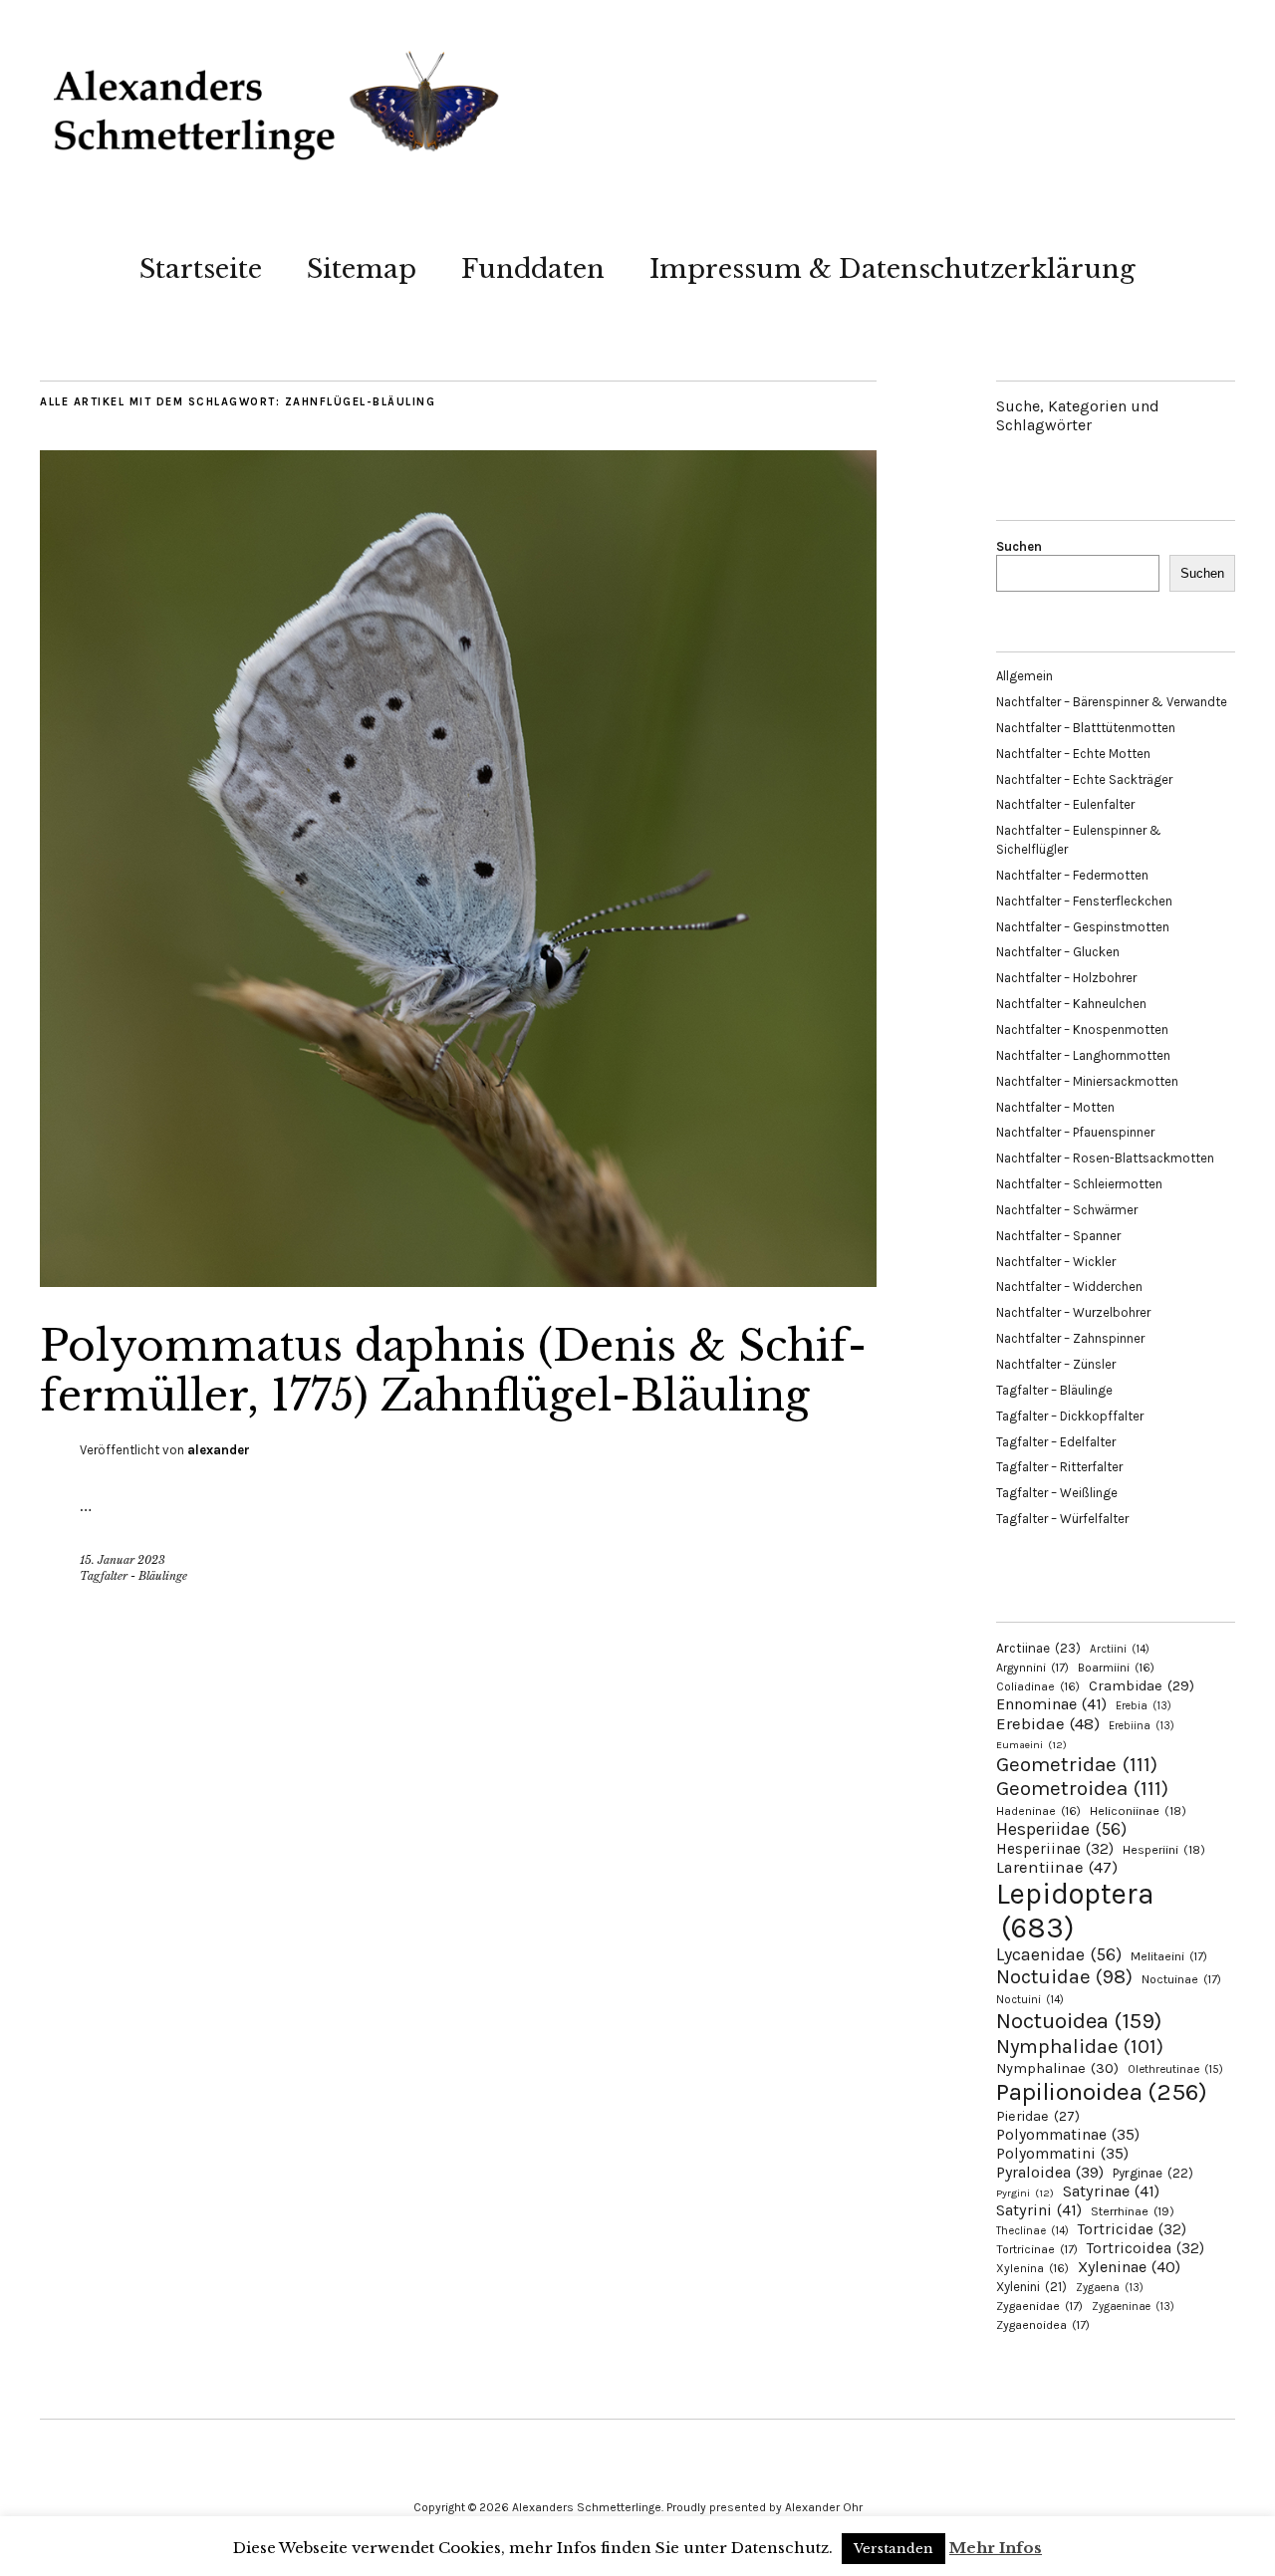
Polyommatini (1062, 2154)
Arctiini (1120, 1649)
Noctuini (1030, 2000)
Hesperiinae (1055, 1849)
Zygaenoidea (1043, 2325)
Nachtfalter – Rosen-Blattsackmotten (1105, 1158)
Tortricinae (1037, 2249)
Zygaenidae (1039, 2306)
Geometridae (1077, 1764)
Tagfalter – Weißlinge (1057, 1493)
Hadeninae (1038, 1811)
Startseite (201, 269)
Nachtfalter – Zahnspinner (1070, 1338)
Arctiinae (1038, 1648)
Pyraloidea (1050, 2172)
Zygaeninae (1133, 2307)
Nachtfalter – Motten (1055, 1107)
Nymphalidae (1080, 2046)
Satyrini (1039, 2210)
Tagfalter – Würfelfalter (1062, 1519)
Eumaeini (1031, 1745)
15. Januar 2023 (123, 1560)
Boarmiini (1116, 1668)
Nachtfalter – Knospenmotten (1082, 1030)
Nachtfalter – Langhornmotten (1083, 1055)
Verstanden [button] (893, 2549)
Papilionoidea (1102, 2091)
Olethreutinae (1175, 2069)
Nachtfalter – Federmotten (1072, 875)
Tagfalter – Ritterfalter (1059, 1467)
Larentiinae (1057, 1867)
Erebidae (1048, 1723)
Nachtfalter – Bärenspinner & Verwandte (1112, 702)
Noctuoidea (1079, 2021)
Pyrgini (1025, 2193)
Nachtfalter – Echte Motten (1073, 754)
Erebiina (1142, 1726)
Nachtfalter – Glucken (1058, 952)
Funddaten (533, 269)
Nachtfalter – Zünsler (1056, 1364)
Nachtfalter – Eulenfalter (1065, 804)
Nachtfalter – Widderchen (1069, 1287)
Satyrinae (1111, 2191)
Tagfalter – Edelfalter (1056, 1442)
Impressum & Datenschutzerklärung (892, 269)
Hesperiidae (1061, 1829)
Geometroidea (1082, 1788)
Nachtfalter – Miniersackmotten (1087, 1081)
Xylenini (1031, 2287)
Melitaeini (1169, 1956)
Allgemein (1024, 676)
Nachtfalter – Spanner (1058, 1236)
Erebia (1144, 1706)
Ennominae (1051, 1704)
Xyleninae (1129, 2267)
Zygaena (1110, 2288)
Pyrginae (1153, 2173)
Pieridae (1038, 2116)
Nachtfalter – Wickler (1056, 1262)
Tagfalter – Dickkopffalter (1070, 1416)
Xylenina (1032, 2268)
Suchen (1019, 546)
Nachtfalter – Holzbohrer (1066, 978)
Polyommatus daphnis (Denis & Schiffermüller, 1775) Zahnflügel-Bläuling (453, 1371)
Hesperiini (1164, 1850)
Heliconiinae (1138, 1811)
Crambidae (1142, 1686)
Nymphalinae (1057, 2068)
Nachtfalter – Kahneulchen (1071, 1004)
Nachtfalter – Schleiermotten (1079, 1184)
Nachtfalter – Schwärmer (1067, 1210)
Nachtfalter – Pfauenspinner (1075, 1132)
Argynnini (1032, 1668)
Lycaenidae (1059, 1954)
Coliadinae (1038, 1686)
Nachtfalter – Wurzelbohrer (1073, 1312)
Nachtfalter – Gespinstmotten (1083, 927)
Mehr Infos (996, 2548)
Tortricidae (1132, 2229)
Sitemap (362, 269)
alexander (219, 1450)
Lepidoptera (1075, 1911)
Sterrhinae (1133, 2211)
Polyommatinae (1068, 2135)
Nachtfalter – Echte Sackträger (1084, 779)
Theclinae (1032, 2231)
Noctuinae (1181, 1979)
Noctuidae (1064, 1976)
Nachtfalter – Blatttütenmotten (1086, 728)
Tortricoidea (1146, 2248)
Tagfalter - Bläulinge (133, 1576)
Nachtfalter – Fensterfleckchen (1084, 901)
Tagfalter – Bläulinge (1054, 1390)
